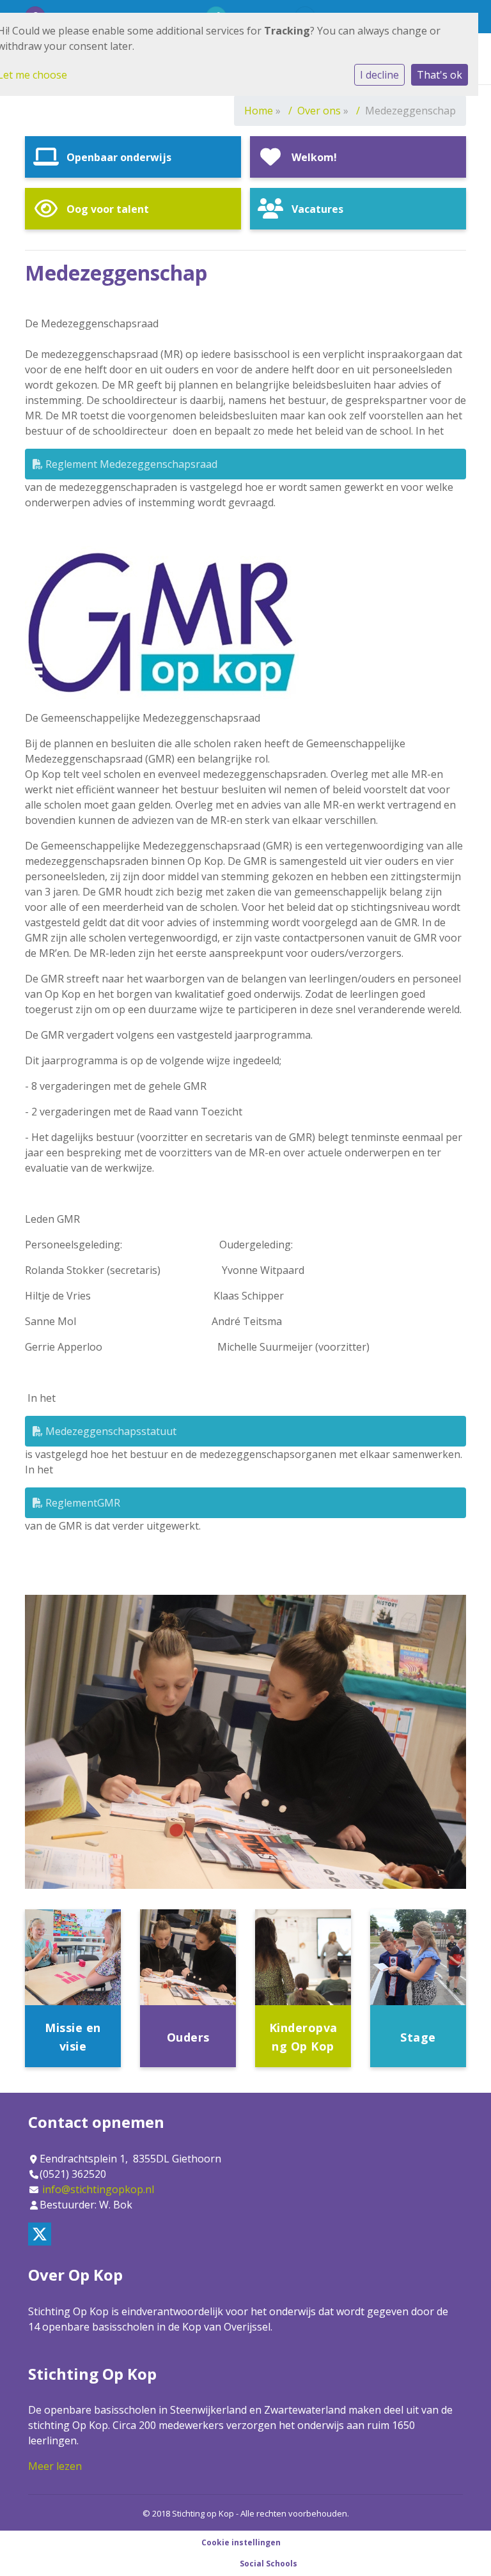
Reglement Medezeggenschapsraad (130, 464)
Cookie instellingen (241, 2542)
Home (259, 111)
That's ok (440, 75)
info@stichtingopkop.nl (98, 2189)
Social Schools (269, 2564)
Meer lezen (55, 2466)
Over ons (319, 111)
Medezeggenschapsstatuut (110, 1431)
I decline (379, 75)
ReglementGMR (82, 1503)
